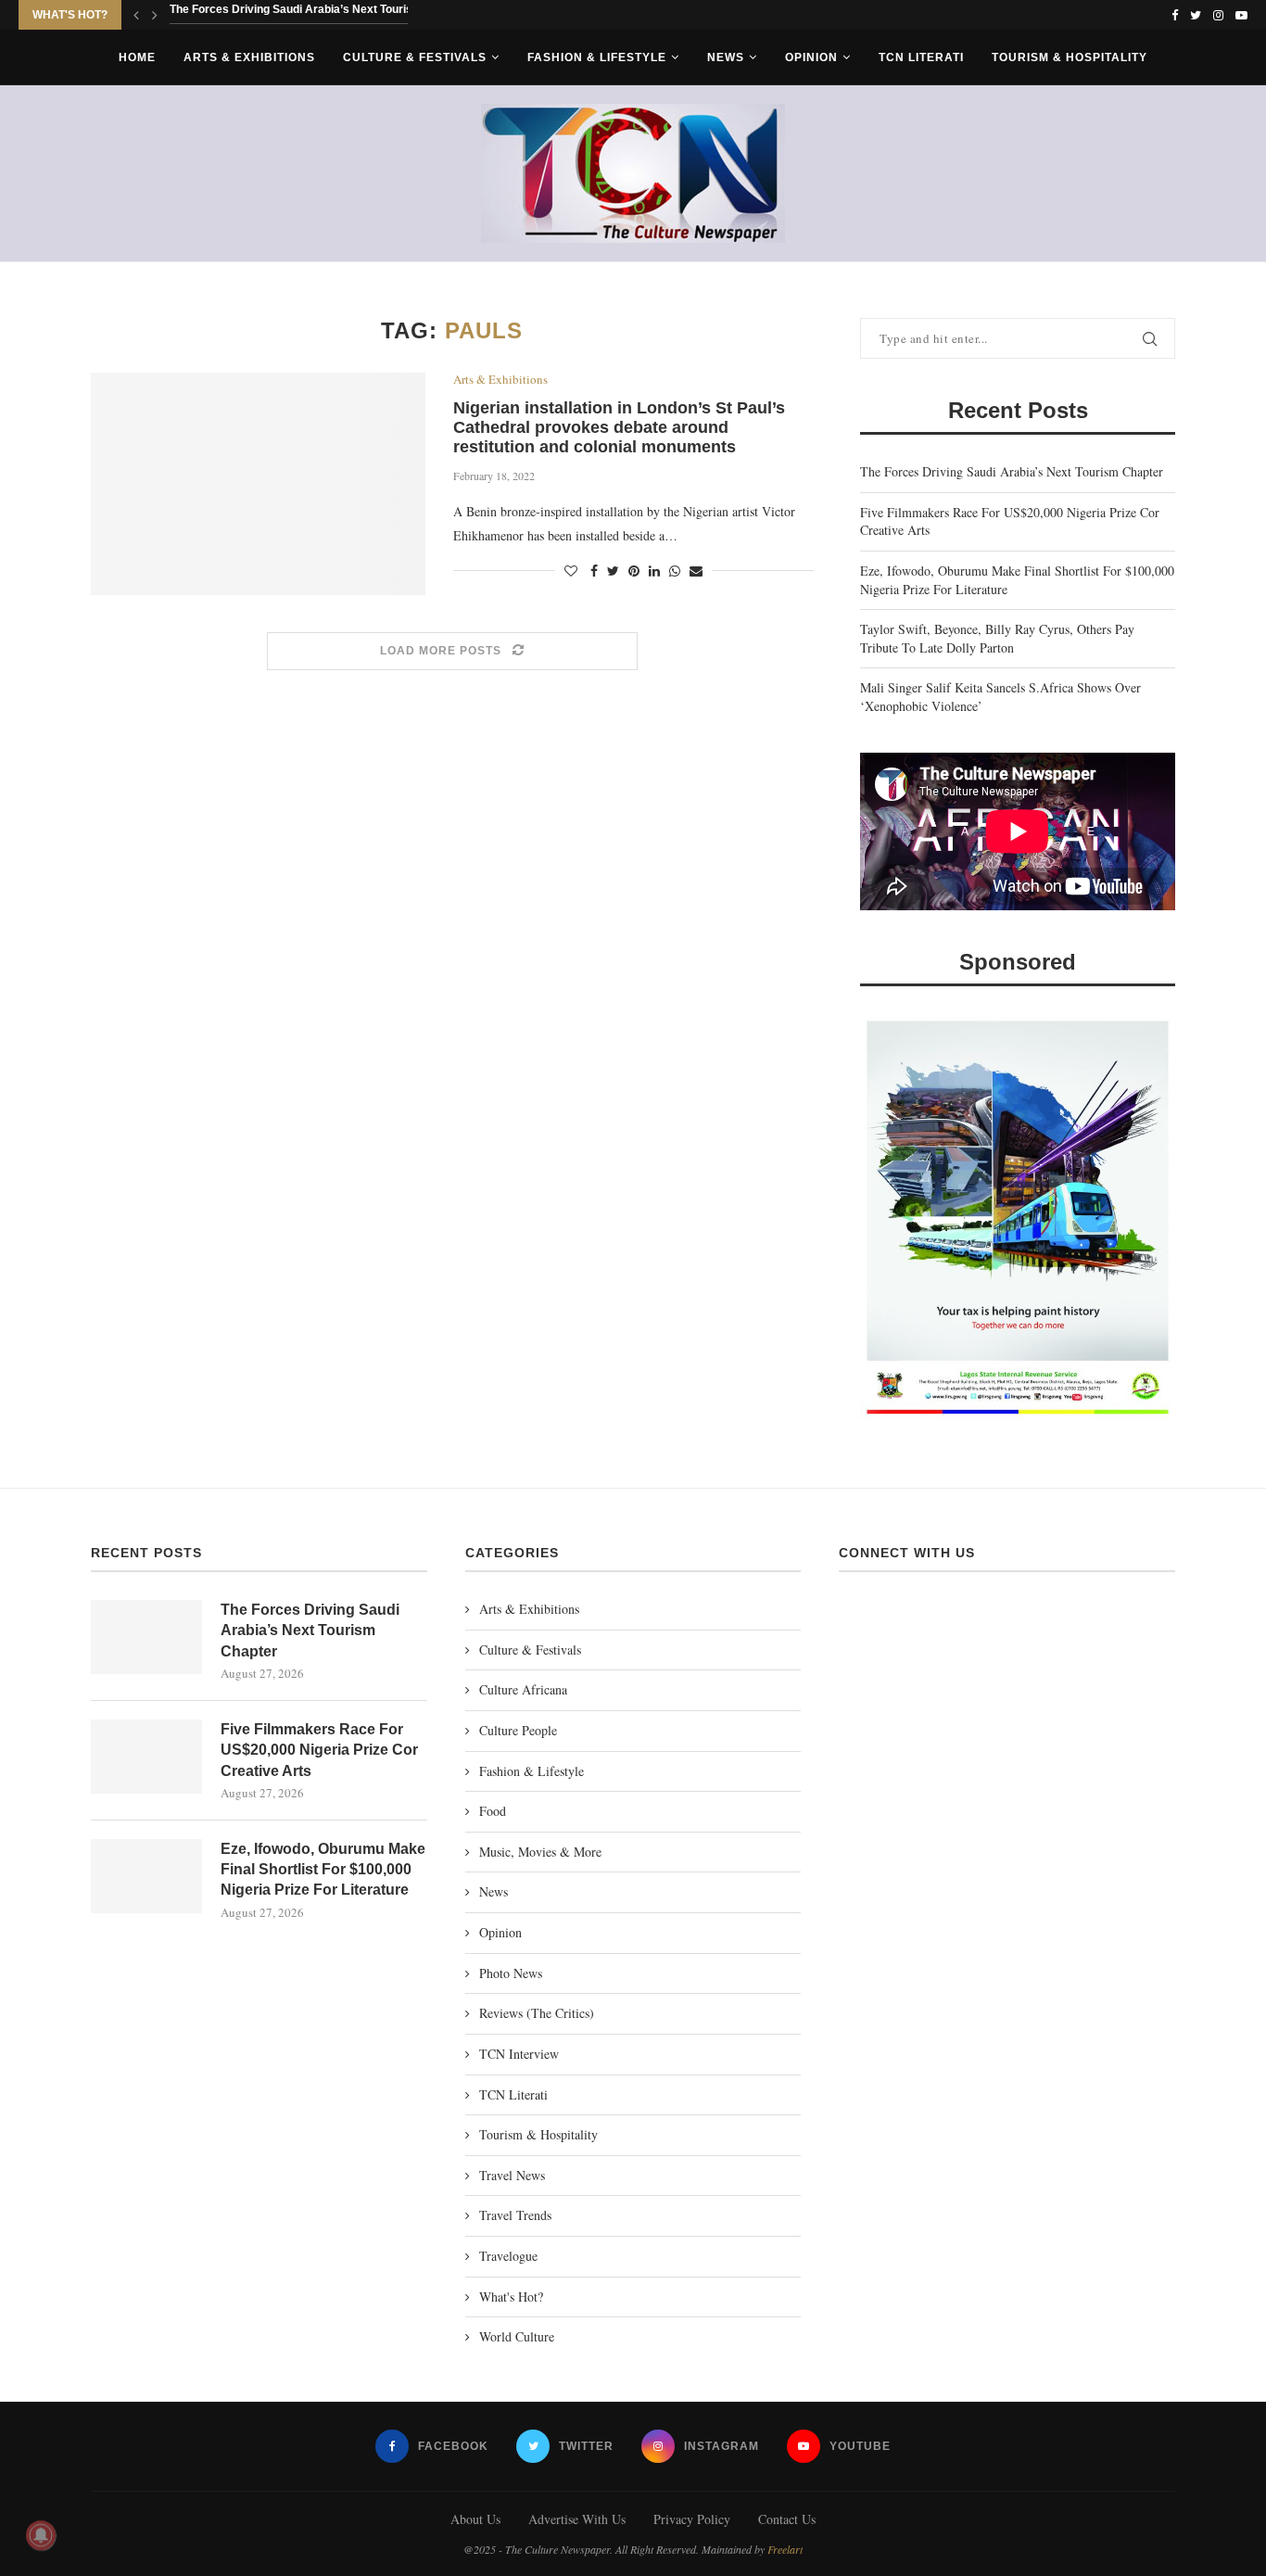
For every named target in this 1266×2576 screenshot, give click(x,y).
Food (493, 1811)
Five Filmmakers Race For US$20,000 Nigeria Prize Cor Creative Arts (319, 1750)
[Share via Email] (696, 571)
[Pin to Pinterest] (634, 571)
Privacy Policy (692, 2519)
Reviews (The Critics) (537, 2013)
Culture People (518, 1730)
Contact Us (787, 2519)
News (726, 57)
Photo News (511, 1973)
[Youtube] (1241, 15)
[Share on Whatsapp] (675, 571)
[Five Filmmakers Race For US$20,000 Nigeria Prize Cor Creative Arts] (146, 1757)
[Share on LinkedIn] (654, 571)
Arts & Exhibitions (249, 57)
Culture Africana (523, 1689)
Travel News (512, 2175)
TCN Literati (921, 57)
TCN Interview (519, 2054)
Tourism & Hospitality (1070, 57)
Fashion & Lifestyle (597, 57)
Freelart (785, 2549)
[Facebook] (1175, 15)
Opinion (811, 57)
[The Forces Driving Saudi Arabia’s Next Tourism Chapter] (146, 1637)
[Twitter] (1196, 15)
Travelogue (508, 2256)
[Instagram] (1218, 15)
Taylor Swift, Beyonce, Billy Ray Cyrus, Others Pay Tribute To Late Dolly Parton (997, 638)
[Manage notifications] (41, 2535)
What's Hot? (511, 2297)
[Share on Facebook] (594, 571)
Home (137, 57)
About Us (475, 2519)
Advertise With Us (577, 2519)
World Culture (517, 2336)
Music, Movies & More (540, 1852)
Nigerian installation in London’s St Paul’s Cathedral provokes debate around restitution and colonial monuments (619, 427)
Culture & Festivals (415, 57)
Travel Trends (515, 2215)
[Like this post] (571, 571)
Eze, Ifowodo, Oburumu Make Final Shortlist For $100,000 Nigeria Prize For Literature (323, 1870)
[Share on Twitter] (613, 571)
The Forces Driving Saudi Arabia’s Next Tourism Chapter (1012, 471)
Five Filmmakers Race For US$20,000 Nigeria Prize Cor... (319, 16)
